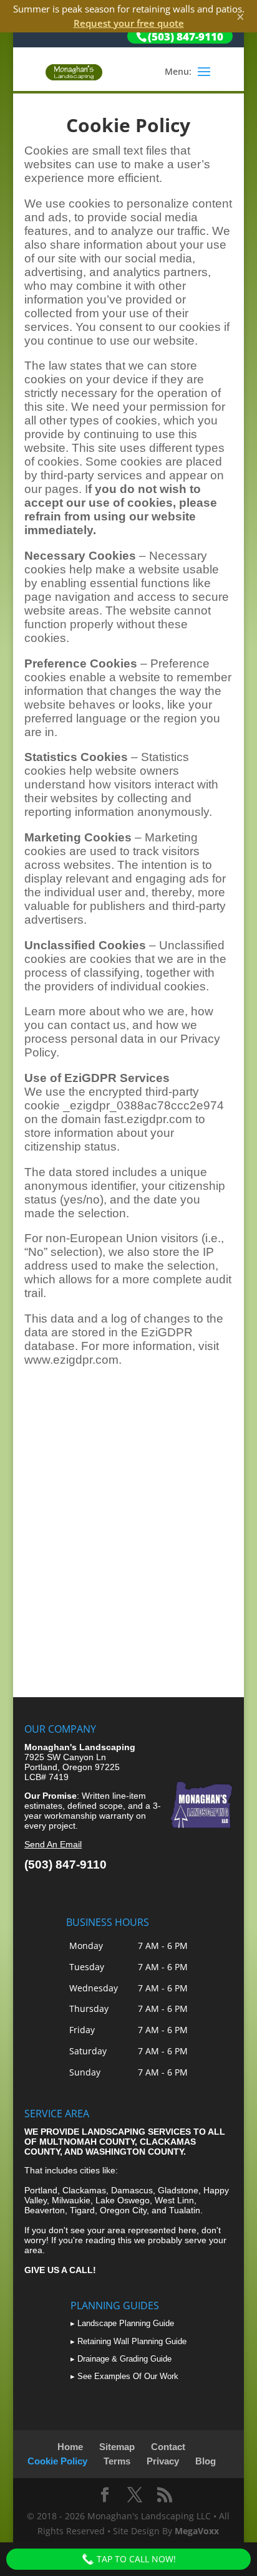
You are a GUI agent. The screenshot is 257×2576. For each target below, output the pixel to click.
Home (70, 2447)
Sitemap (117, 2447)
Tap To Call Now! (135, 2559)
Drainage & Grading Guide (124, 2359)
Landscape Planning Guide (126, 2323)
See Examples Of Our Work (128, 2376)
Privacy (163, 2461)
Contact (168, 2447)
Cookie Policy (57, 2461)
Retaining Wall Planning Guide (132, 2341)
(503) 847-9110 (65, 1865)
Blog (206, 2461)
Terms (117, 2461)
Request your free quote (129, 23)
